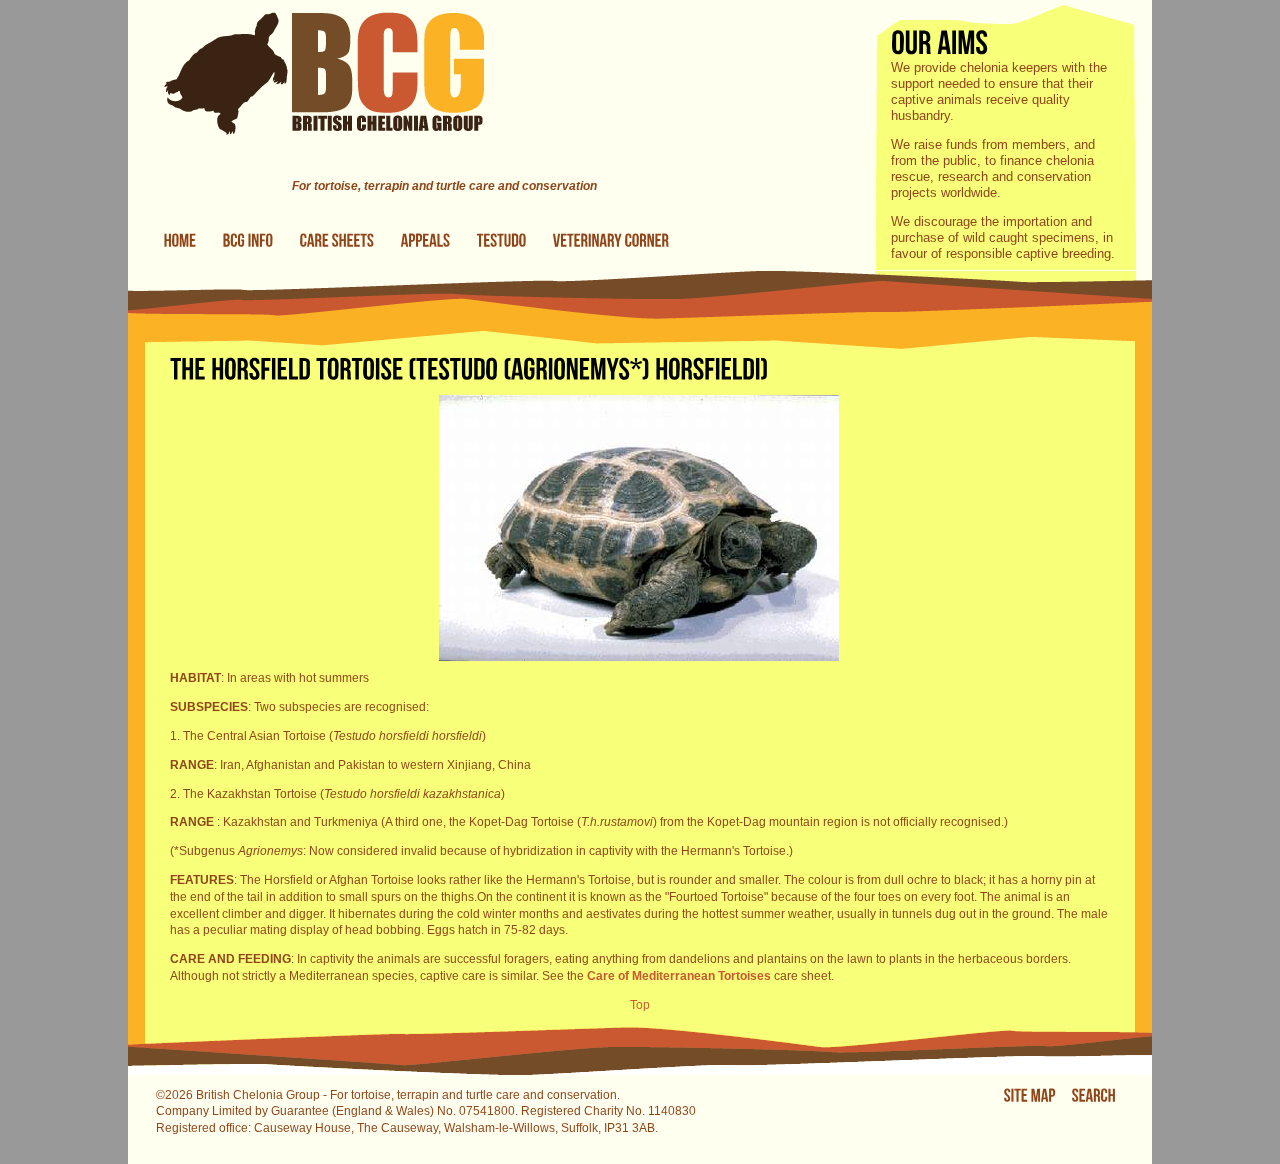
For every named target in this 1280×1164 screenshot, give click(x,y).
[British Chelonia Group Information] (248, 241)
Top (640, 1005)
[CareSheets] (337, 241)
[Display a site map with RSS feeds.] (1030, 1096)
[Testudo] (502, 241)
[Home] (306, 169)
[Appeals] (426, 241)
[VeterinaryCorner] (611, 241)
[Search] (1094, 1096)
